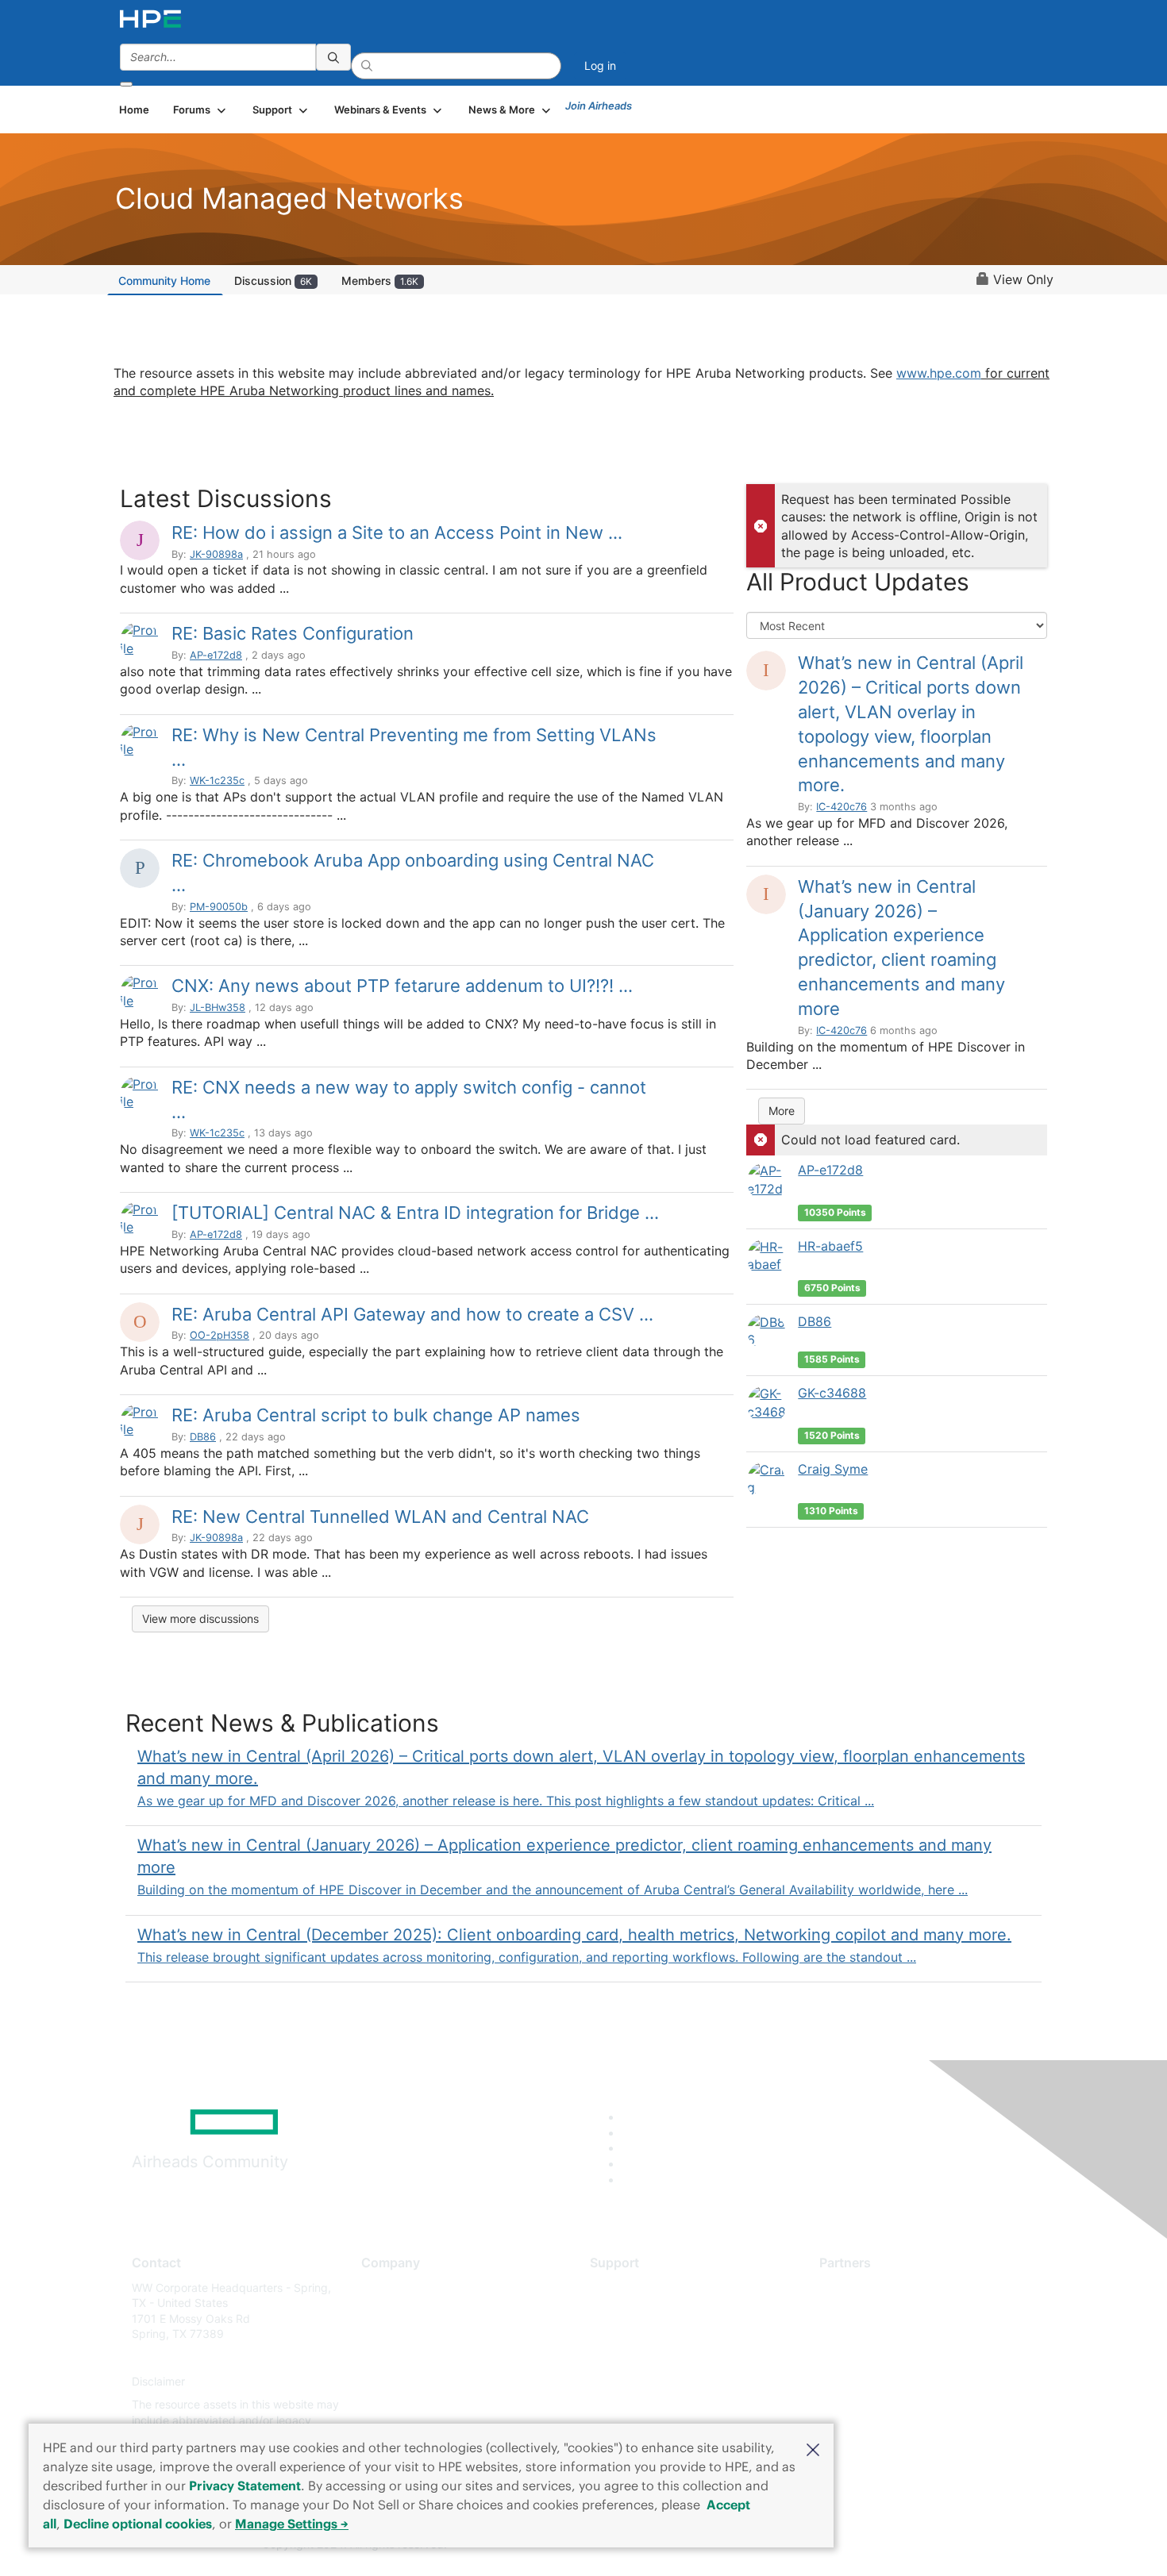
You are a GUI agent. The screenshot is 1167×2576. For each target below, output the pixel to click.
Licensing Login (630, 2381)
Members (380, 281)
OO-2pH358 (220, 1335)
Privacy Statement (245, 2486)
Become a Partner (866, 2311)
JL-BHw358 (218, 1007)
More (782, 1111)
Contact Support (633, 2311)
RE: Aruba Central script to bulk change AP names (376, 1415)
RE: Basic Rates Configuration (293, 633)
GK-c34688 (832, 1393)
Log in (600, 65)
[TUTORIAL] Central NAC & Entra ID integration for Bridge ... (415, 1213)
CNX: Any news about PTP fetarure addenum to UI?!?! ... (402, 986)
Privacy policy (398, 2381)
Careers (381, 2311)
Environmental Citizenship (428, 2357)
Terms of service (404, 2405)
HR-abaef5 (830, 1246)
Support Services (635, 2288)
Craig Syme (833, 1469)
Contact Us (390, 2334)
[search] (333, 57)
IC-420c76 (842, 807)
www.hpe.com (939, 373)
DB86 (203, 1437)
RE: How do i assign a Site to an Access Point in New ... (397, 533)
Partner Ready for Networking (897, 2334)
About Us (385, 2288)
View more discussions (200, 1619)
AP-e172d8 (216, 655)
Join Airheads (599, 106)
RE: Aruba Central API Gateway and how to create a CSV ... (412, 1314)
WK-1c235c (217, 780)
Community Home (164, 281)
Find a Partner (856, 2288)
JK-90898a (216, 554)
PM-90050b (219, 907)
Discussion (273, 281)
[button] (813, 2448)
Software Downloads (643, 2357)
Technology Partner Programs (897, 2357)
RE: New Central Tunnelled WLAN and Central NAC (380, 1517)
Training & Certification (649, 2334)
